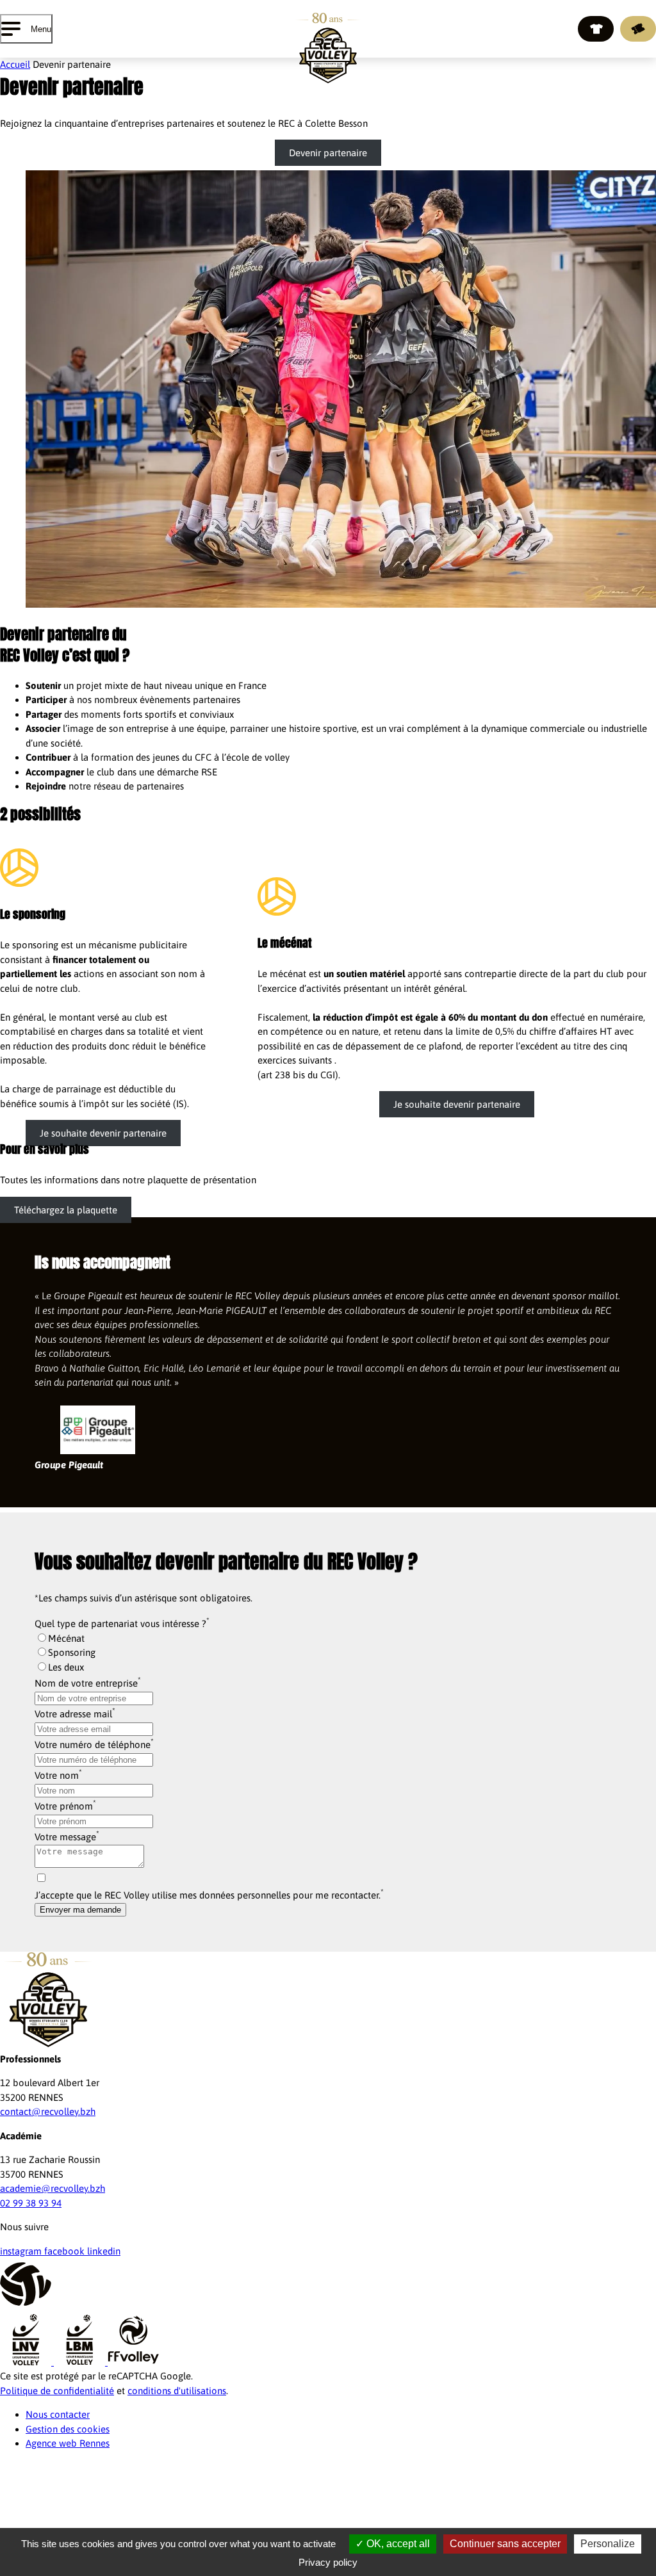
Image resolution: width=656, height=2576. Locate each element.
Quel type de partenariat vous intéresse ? (120, 1624)
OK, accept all (397, 2544)
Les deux (66, 1667)
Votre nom (57, 1775)
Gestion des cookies (68, 2429)
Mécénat (66, 1638)
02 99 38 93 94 (31, 2203)
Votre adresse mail (73, 1714)
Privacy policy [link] (328, 2562)
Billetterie (638, 29)
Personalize (608, 2544)
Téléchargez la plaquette (66, 1210)
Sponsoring (72, 1652)
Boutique (596, 29)
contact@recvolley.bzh (48, 2111)
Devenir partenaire (328, 153)
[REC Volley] (328, 48)
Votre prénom (64, 1806)
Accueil (15, 64)
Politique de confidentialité (57, 2391)
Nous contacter (58, 2414)
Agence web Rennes (68, 2443)
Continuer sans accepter (505, 2544)
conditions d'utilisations (177, 2391)
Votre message (65, 1837)
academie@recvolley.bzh (53, 2188)
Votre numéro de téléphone (93, 1745)
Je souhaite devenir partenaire (103, 1133)
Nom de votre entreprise (86, 1683)
